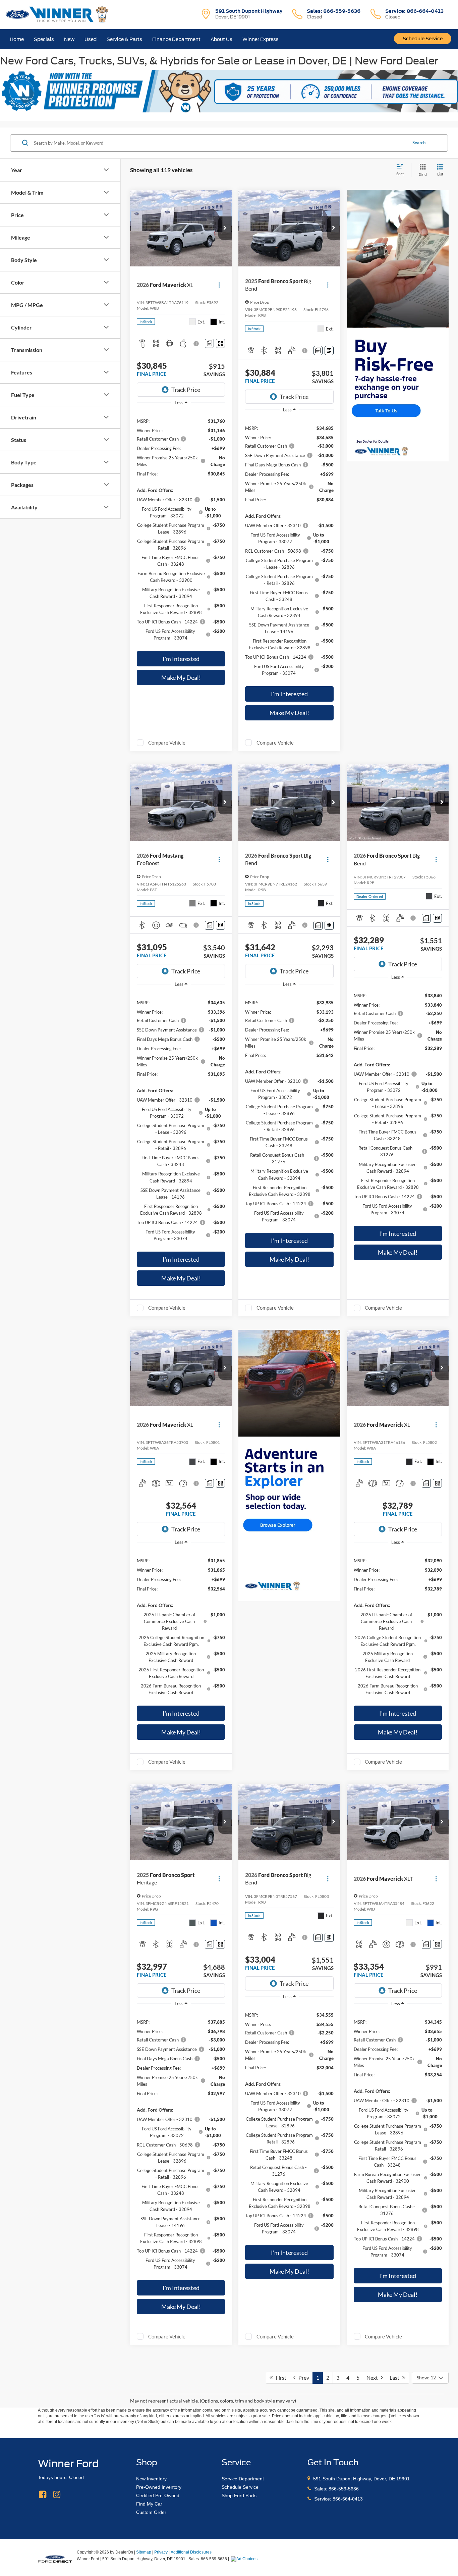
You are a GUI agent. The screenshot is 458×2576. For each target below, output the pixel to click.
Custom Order (151, 2512)
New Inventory (151, 2479)
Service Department (243, 2479)
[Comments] (209, 343)
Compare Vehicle (167, 743)
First (279, 2378)
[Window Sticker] (220, 343)
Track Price (186, 390)
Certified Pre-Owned (158, 2495)
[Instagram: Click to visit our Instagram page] (57, 2495)
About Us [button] (221, 39)
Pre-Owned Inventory (159, 2487)
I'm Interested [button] (181, 659)
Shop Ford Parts (239, 2495)
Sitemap (144, 2552)
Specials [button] (44, 39)
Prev (302, 2378)
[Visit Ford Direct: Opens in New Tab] (245, 2559)
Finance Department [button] (176, 39)
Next (374, 2378)
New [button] (69, 39)
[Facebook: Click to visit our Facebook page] (43, 2495)
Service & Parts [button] (124, 39)
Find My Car (149, 2504)
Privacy (161, 2552)
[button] (225, 228)
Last (396, 2378)
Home (17, 39)
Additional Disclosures (191, 2552)
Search (419, 143)
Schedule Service (423, 39)
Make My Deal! (181, 677)
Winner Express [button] (261, 39)
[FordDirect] (55, 2559)
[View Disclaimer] (197, 344)
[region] (181, 529)
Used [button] (91, 39)
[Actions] (219, 285)
